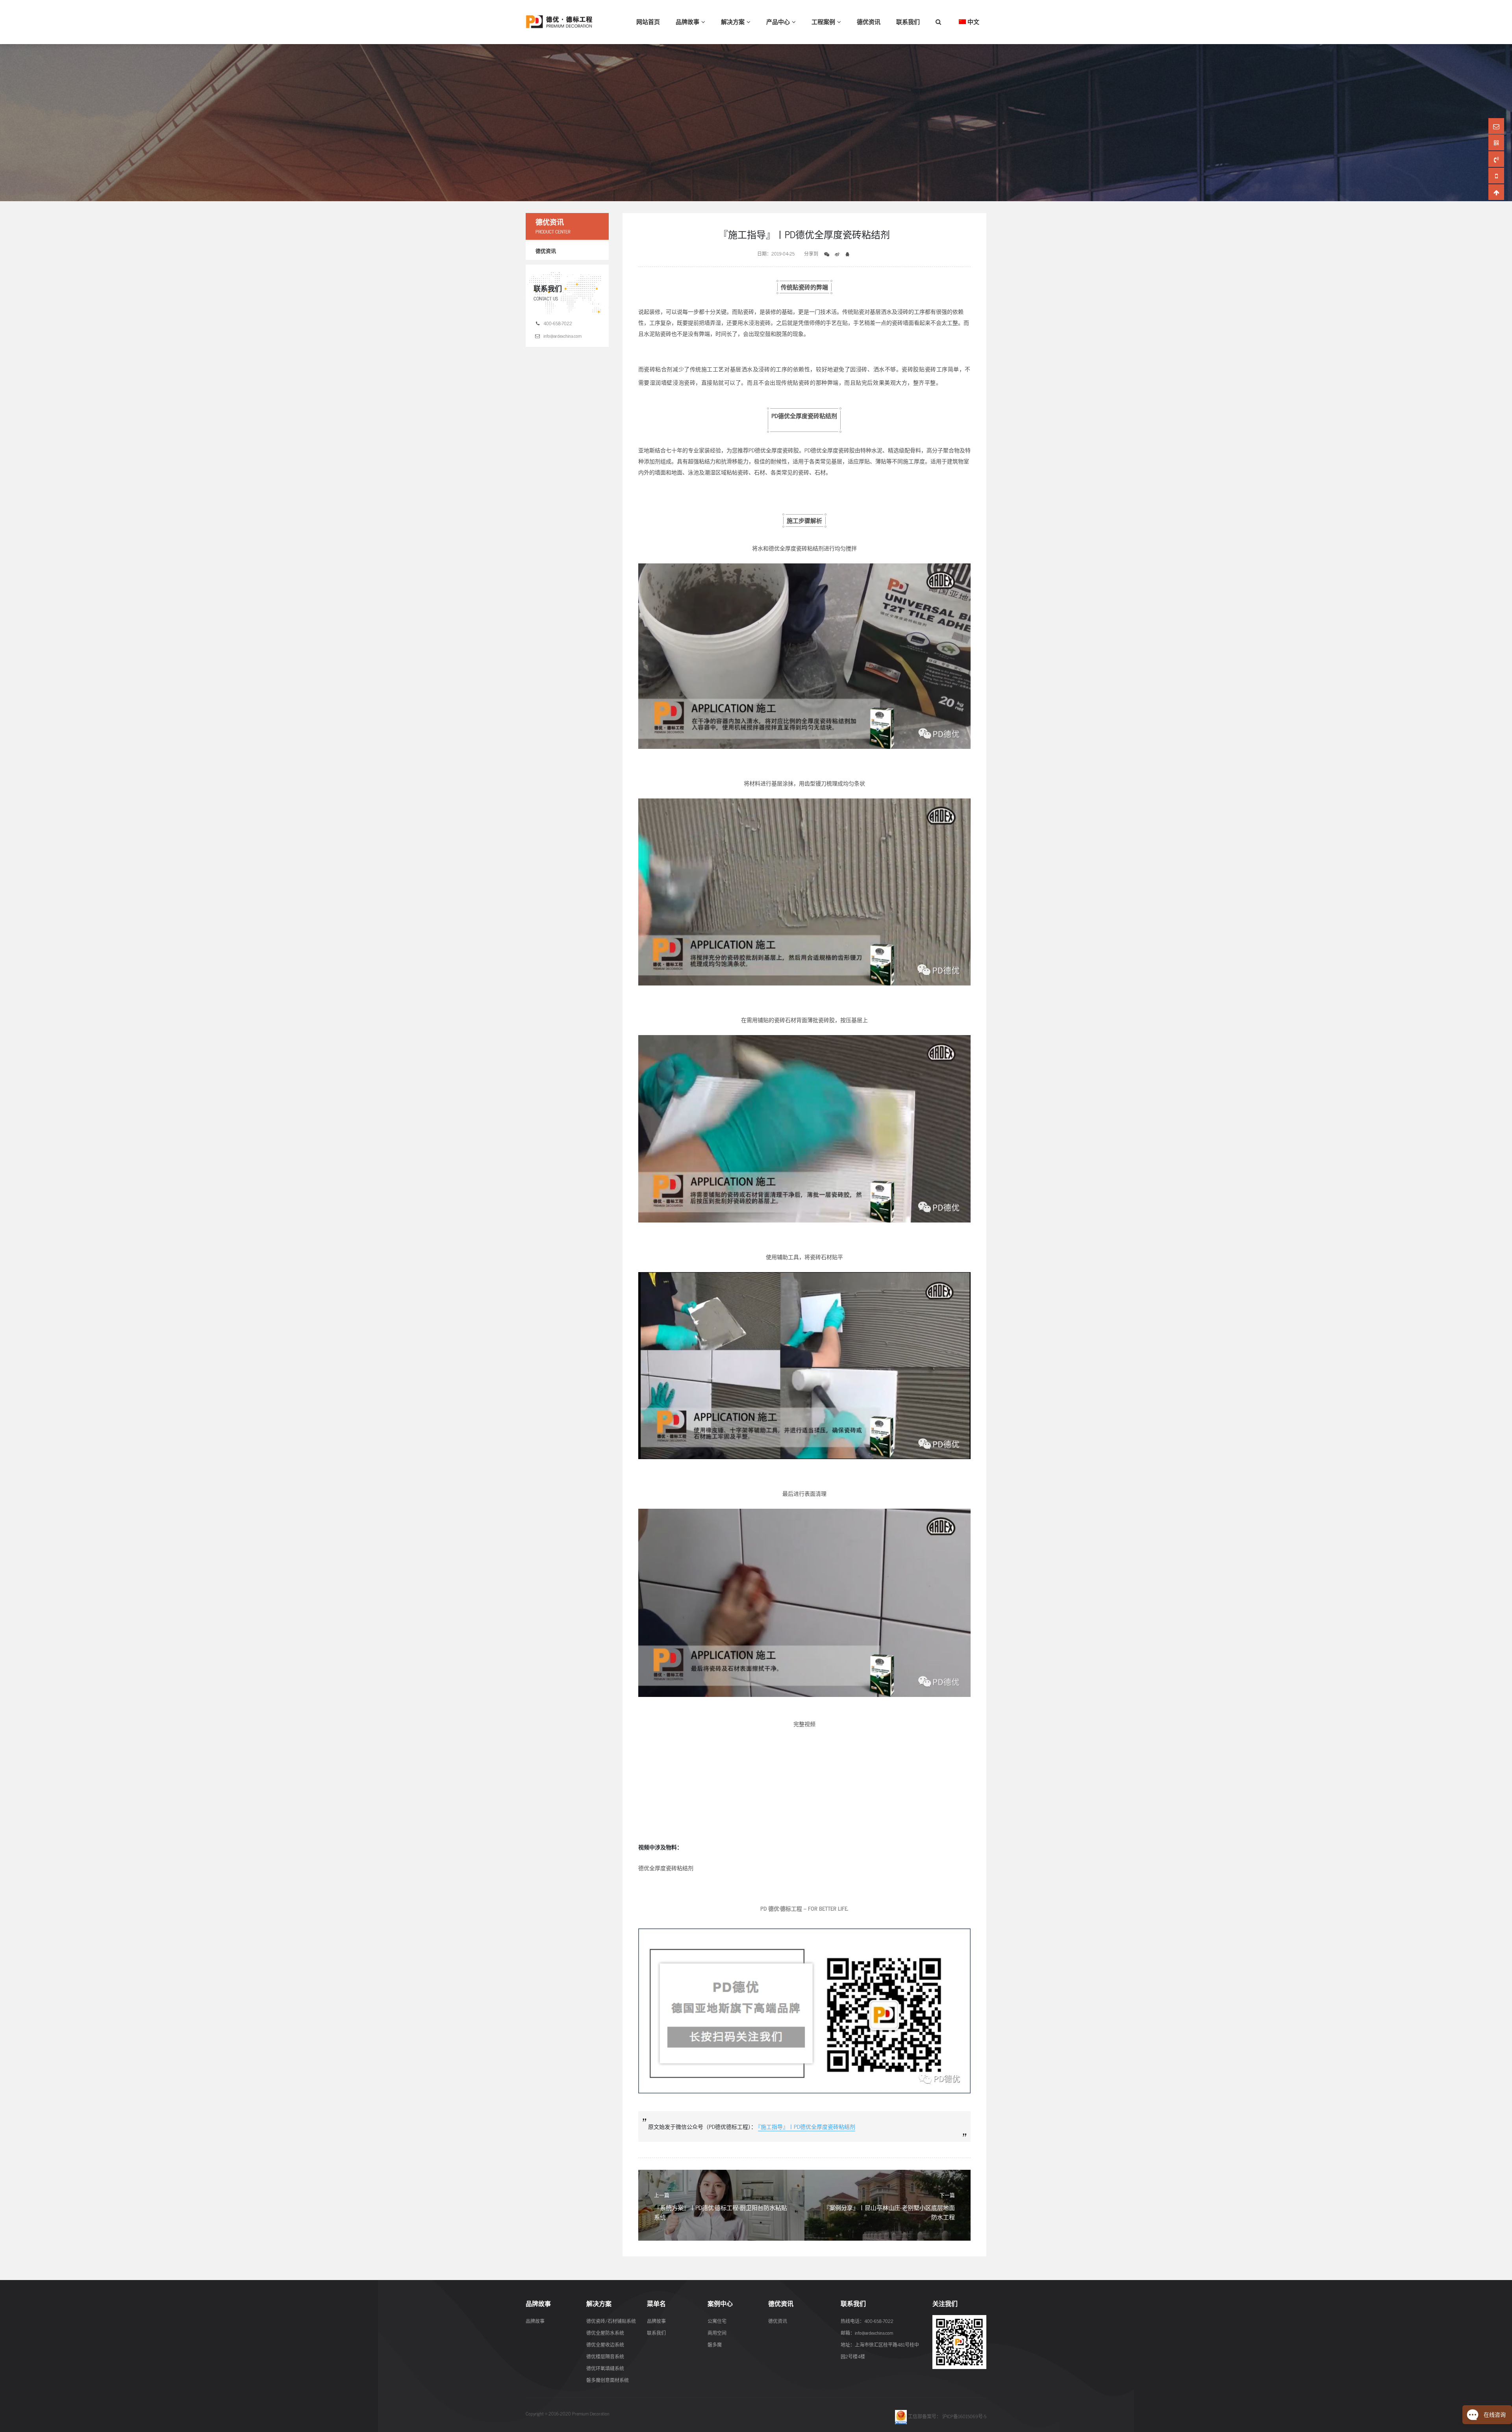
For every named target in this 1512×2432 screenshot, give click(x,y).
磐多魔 (715, 2345)
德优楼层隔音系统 (605, 2356)
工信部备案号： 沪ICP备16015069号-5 (947, 2416)
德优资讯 (869, 21)
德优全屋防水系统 (605, 2333)
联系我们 (908, 21)
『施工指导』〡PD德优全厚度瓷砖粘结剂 (807, 2126)
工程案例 (823, 21)
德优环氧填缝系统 (605, 2368)
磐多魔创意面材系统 (608, 2380)
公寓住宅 (717, 2321)
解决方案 (733, 21)
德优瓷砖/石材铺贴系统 (611, 2321)
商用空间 (717, 2333)
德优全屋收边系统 (605, 2345)
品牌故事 (687, 21)
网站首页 (648, 21)
